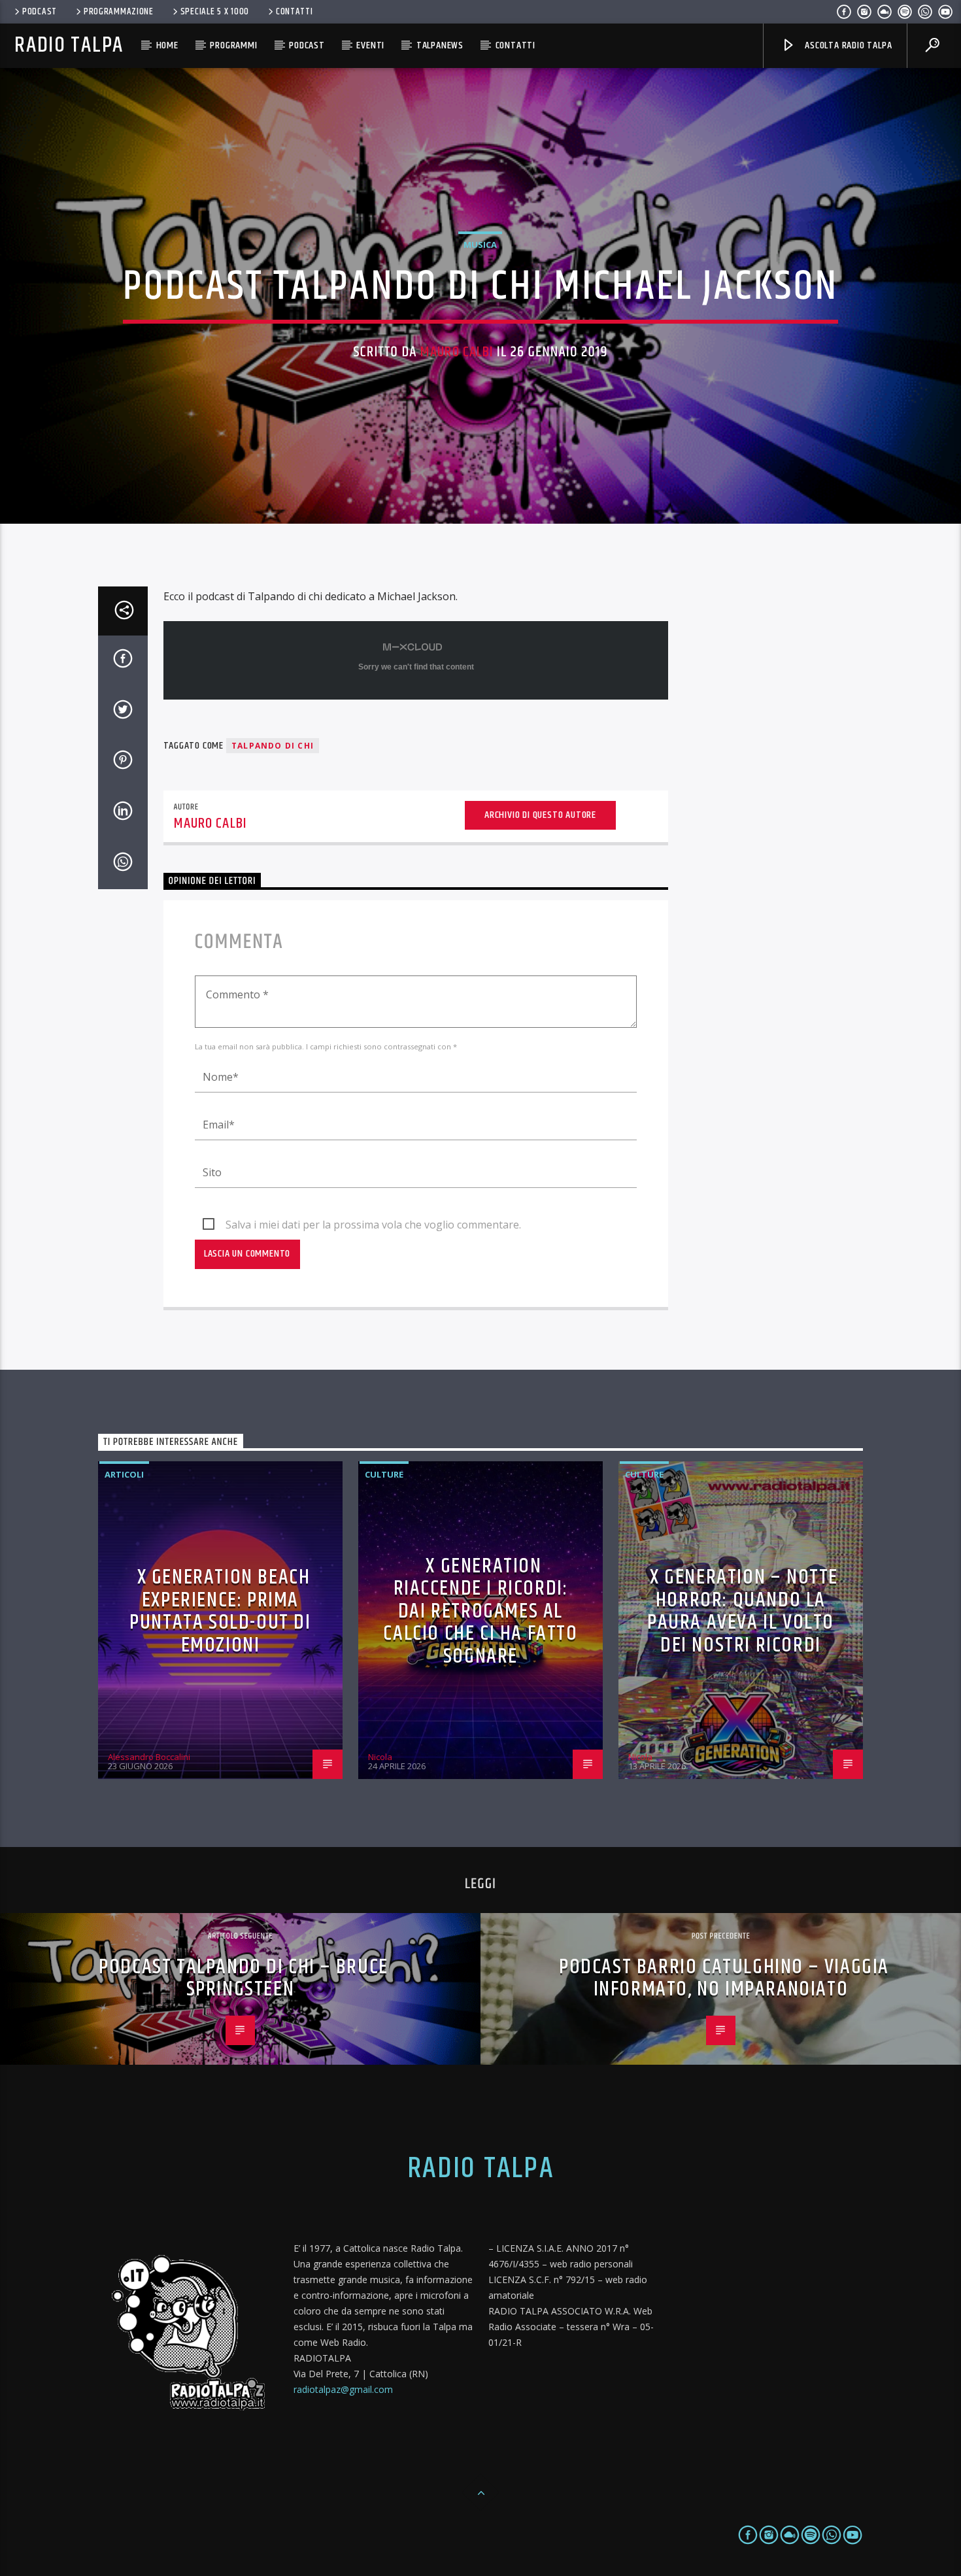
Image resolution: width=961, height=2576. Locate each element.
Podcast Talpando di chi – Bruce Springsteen (244, 1978)
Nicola (380, 1757)
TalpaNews (440, 45)
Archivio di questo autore (540, 815)
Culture (384, 1474)
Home (167, 45)
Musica (480, 245)
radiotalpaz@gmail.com (343, 2389)
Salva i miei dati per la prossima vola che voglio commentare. (373, 1225)
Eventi (370, 45)
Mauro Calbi (457, 352)
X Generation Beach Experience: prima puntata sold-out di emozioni (220, 1611)
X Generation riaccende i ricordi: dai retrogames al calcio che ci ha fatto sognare (480, 1611)
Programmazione (119, 12)
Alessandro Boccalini (149, 1757)
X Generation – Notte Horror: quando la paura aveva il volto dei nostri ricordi (743, 1611)
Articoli (124, 1474)
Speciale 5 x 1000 (215, 12)
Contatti (295, 12)
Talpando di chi (273, 746)
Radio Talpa (69, 45)
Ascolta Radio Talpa (847, 45)
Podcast (40, 12)
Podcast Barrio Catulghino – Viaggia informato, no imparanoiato (724, 1978)
